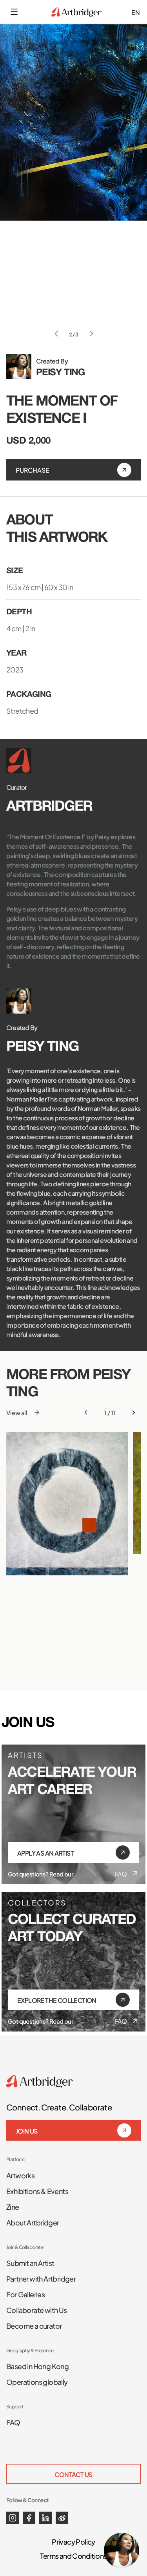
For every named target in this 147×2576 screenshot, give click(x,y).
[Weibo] (62, 2518)
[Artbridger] (76, 12)
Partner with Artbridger (41, 2278)
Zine (13, 2206)
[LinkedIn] (45, 2518)
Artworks (20, 2175)
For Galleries (25, 2294)
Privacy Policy (73, 2541)
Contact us (73, 2474)
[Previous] (86, 1412)
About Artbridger (33, 2222)
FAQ (121, 1874)
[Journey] (67, 1504)
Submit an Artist (30, 2262)
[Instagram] (13, 2518)
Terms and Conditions (73, 2555)
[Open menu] (14, 12)
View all (17, 1412)
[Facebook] (29, 2518)
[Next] (134, 1412)
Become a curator (34, 2325)
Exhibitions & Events (37, 2191)
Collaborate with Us (37, 2309)
